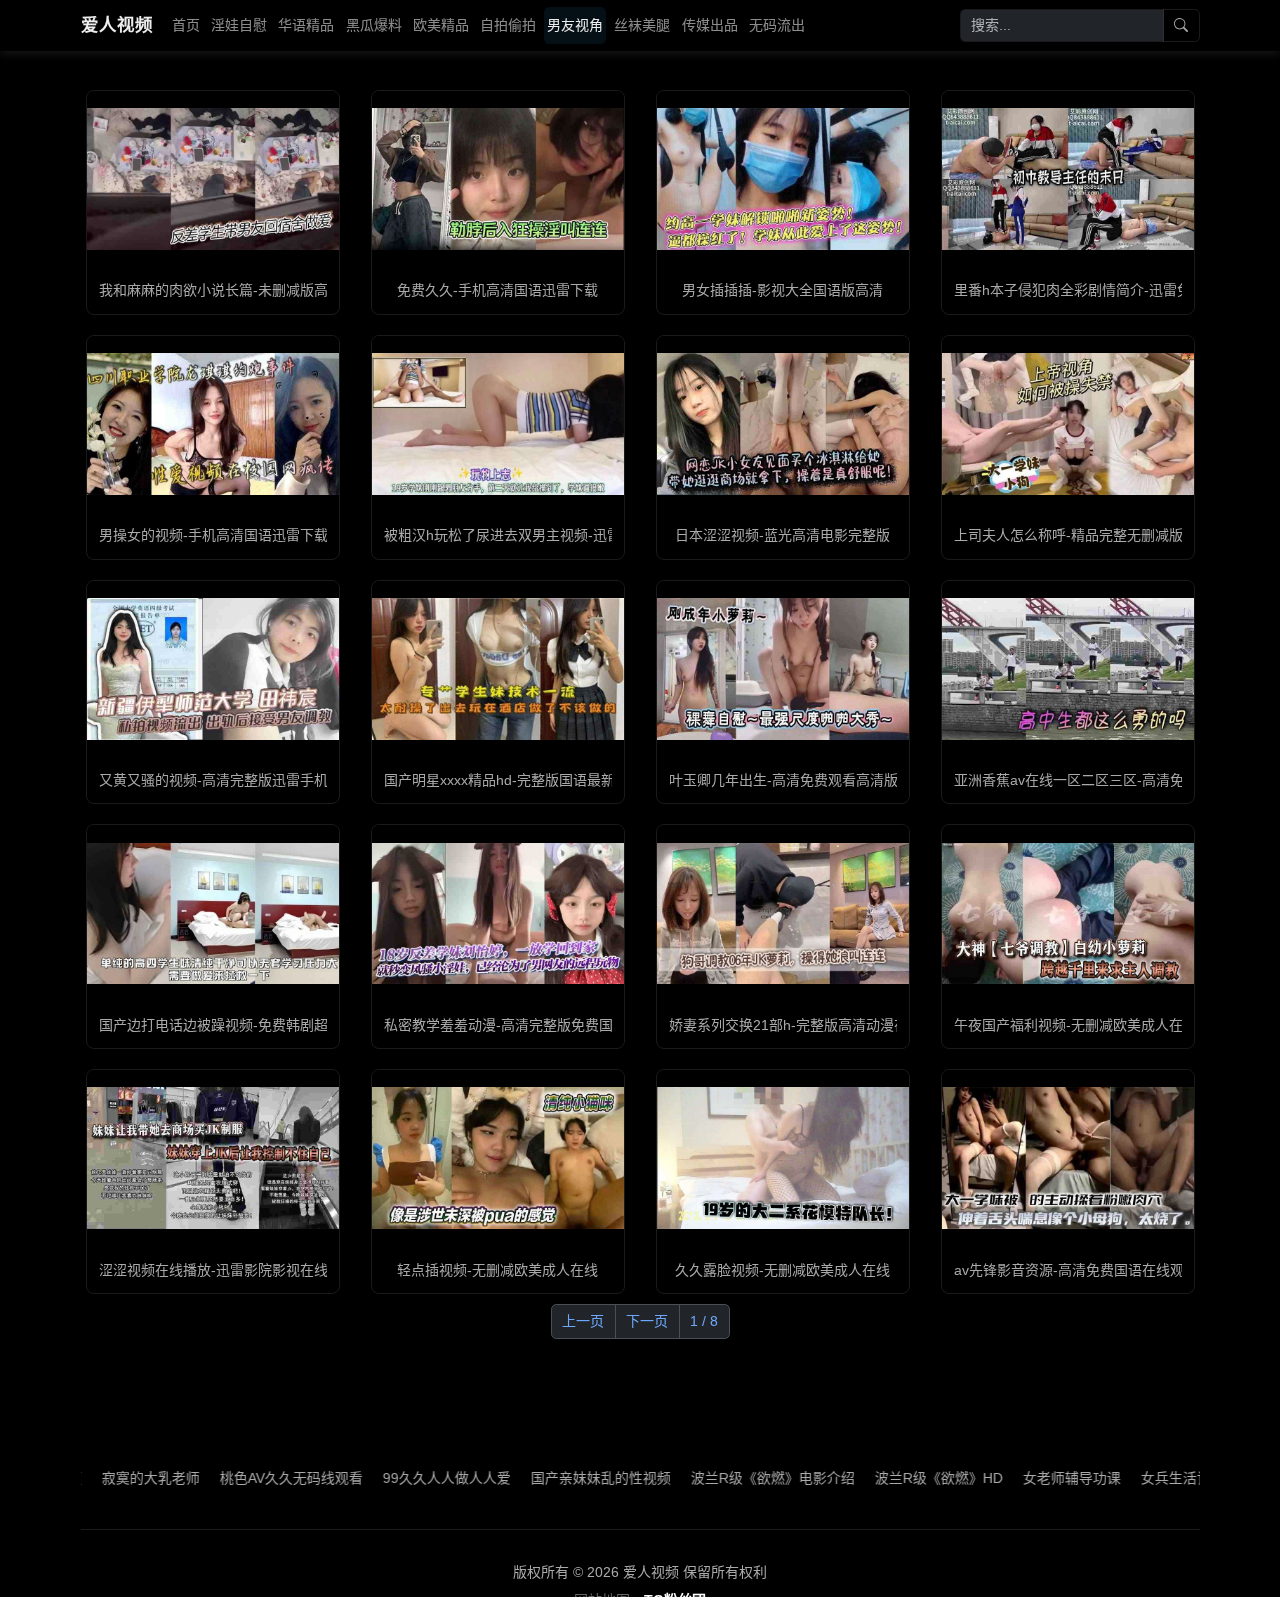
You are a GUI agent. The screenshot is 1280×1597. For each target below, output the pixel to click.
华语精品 (306, 25)
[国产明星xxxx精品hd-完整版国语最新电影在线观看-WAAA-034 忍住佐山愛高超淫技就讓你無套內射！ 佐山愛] (498, 669)
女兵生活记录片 (1132, 1478)
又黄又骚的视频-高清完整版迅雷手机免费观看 (241, 780)
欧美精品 (441, 25)
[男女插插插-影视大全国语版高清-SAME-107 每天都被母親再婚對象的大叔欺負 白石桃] (783, 179)
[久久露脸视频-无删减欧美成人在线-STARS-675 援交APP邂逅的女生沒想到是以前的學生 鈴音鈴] (783, 1158)
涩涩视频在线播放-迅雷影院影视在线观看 (227, 1270)
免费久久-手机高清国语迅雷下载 (497, 290)
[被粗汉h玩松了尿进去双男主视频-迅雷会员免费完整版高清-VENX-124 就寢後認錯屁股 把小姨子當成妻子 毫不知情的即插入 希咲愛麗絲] (498, 424)
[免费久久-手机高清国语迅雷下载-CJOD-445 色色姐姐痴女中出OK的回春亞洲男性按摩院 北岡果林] (498, 179)
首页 (186, 25)
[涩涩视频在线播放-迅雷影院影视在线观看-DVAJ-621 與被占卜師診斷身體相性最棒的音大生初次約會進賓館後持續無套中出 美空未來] (213, 1158)
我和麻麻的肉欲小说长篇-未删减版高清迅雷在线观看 (262, 290)
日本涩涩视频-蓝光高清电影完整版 (782, 535)
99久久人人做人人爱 (389, 1478)
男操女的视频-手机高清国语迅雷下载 (213, 535)
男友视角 (575, 25)
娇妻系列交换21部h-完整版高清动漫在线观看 (809, 1025)
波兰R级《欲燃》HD (881, 1478)
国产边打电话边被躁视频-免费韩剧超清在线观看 (248, 1025)
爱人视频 (117, 25)
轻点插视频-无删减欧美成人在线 (497, 1270)
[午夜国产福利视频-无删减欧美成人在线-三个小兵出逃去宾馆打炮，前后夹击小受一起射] (1068, 914)
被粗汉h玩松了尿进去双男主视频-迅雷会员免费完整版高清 (565, 535)
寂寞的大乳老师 (93, 1478)
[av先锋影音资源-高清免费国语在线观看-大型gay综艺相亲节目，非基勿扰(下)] (1068, 1158)
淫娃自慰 (239, 25)
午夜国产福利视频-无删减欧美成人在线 (1075, 1025)
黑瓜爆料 (374, 25)
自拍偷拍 (508, 25)
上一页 (583, 1321)
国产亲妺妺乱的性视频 (543, 1478)
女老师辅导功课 (1014, 1478)
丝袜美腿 (642, 25)
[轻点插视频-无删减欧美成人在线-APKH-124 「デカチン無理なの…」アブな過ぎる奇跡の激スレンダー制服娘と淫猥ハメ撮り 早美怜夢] (498, 1158)
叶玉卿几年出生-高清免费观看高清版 (783, 780)
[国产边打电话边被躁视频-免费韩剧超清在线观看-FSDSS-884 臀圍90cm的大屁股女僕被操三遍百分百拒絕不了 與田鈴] (213, 914)
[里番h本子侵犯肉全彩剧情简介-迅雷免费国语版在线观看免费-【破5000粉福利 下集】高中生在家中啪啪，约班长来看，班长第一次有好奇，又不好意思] (1068, 179)
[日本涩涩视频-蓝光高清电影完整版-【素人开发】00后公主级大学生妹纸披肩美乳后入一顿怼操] (783, 424)
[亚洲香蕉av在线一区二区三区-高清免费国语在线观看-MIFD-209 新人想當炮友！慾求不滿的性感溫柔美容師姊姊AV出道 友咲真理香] (1068, 669)
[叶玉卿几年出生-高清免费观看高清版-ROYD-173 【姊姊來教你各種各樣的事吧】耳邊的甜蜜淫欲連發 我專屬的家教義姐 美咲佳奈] (783, 669)
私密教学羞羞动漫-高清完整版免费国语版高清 (526, 1025)
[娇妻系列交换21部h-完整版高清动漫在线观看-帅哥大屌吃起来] (783, 914)
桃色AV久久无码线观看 (233, 1478)
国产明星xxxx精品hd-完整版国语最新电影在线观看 (541, 780)
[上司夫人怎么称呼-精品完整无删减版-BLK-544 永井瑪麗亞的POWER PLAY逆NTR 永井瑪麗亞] (1068, 424)
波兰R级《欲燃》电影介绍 (715, 1478)
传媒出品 (710, 25)
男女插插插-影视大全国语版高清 (782, 290)
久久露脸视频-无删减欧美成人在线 (782, 1270)
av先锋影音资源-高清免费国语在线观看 (1076, 1270)
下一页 (647, 1321)
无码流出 (777, 25)
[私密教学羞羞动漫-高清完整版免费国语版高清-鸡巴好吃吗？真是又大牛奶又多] (498, 914)
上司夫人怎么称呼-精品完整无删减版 (1068, 535)
